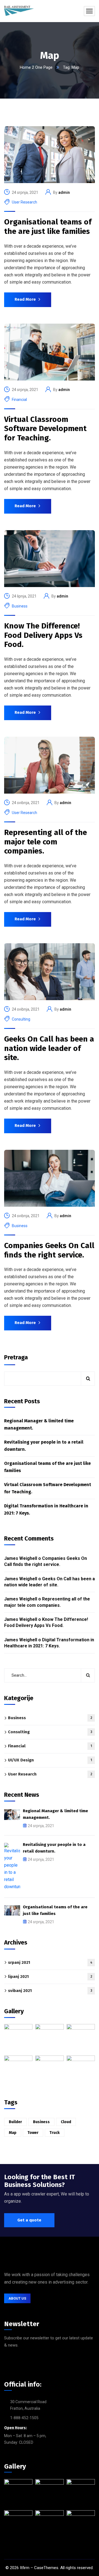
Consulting (21, 1019)
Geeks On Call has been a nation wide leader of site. (49, 1048)
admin (64, 192)
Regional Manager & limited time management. (39, 1424)
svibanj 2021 (50, 1991)
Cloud (66, 2122)
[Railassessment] (19, 11)
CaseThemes (46, 2568)
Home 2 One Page (36, 67)
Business (20, 606)
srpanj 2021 (50, 1962)
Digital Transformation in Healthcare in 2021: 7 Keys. (46, 1509)
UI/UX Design (50, 1760)
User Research (24, 202)
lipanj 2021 (50, 1977)
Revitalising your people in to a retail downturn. (44, 1446)
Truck (55, 2133)
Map (13, 2133)
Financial (19, 400)
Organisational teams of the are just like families (48, 227)
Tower (33, 2133)
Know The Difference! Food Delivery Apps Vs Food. (43, 635)
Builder (15, 2122)
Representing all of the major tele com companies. (46, 842)
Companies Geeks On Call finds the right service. (49, 1250)
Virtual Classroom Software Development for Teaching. (45, 429)
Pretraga (16, 1357)
